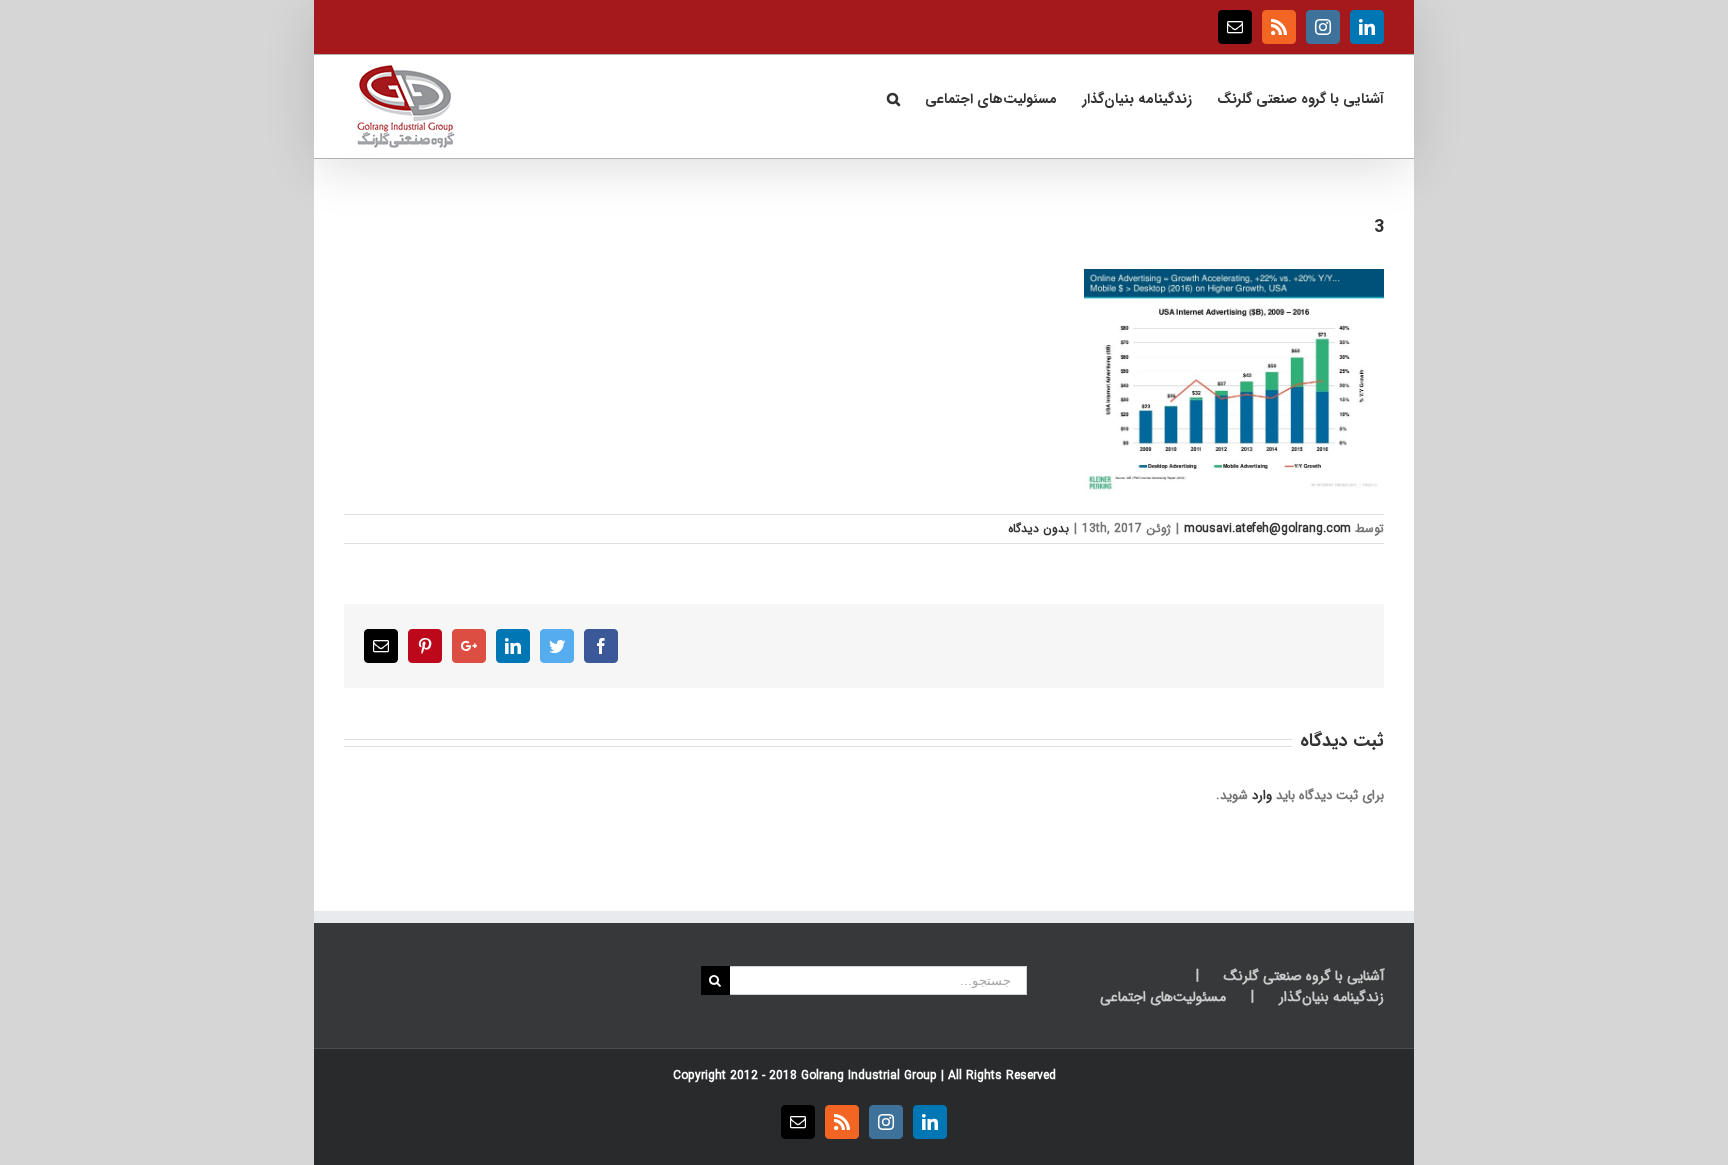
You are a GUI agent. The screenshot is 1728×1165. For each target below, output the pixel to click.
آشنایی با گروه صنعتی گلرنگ (1304, 976)
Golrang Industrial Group (869, 1075)
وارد (1262, 795)
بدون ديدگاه (1038, 528)
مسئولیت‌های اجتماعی (1163, 997)
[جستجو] (893, 97)
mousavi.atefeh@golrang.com (1267, 528)
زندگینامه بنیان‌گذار (1331, 997)
